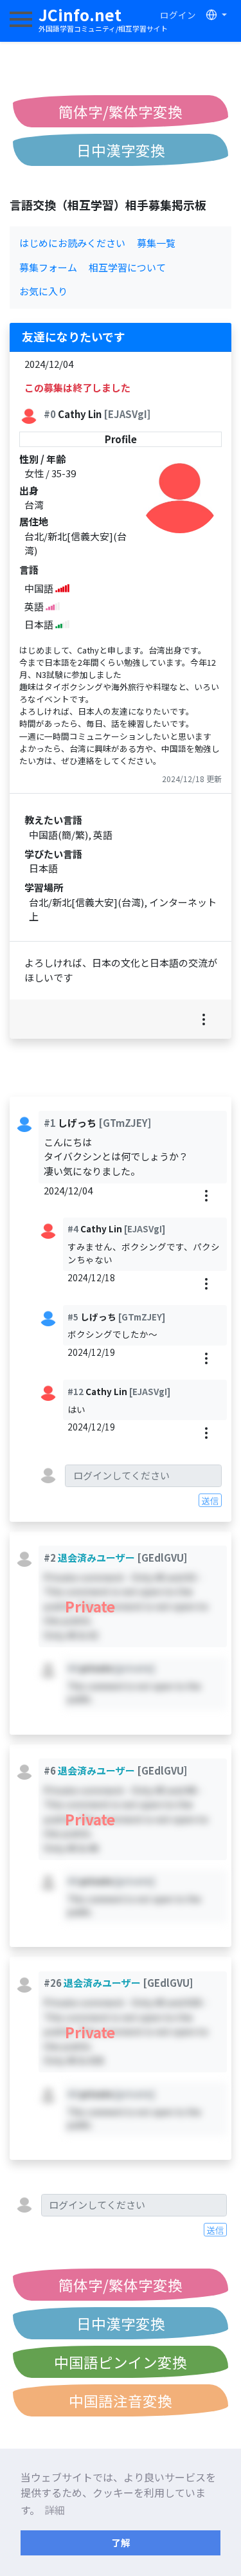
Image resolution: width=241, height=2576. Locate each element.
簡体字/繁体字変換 (121, 111)
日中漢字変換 (121, 150)
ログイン (178, 15)
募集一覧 (156, 243)
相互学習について (127, 267)
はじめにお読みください (72, 243)
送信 (210, 1501)
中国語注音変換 (121, 2400)
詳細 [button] (55, 2510)
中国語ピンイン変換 (121, 2362)
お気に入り (43, 291)
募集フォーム (48, 267)
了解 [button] (121, 2542)
